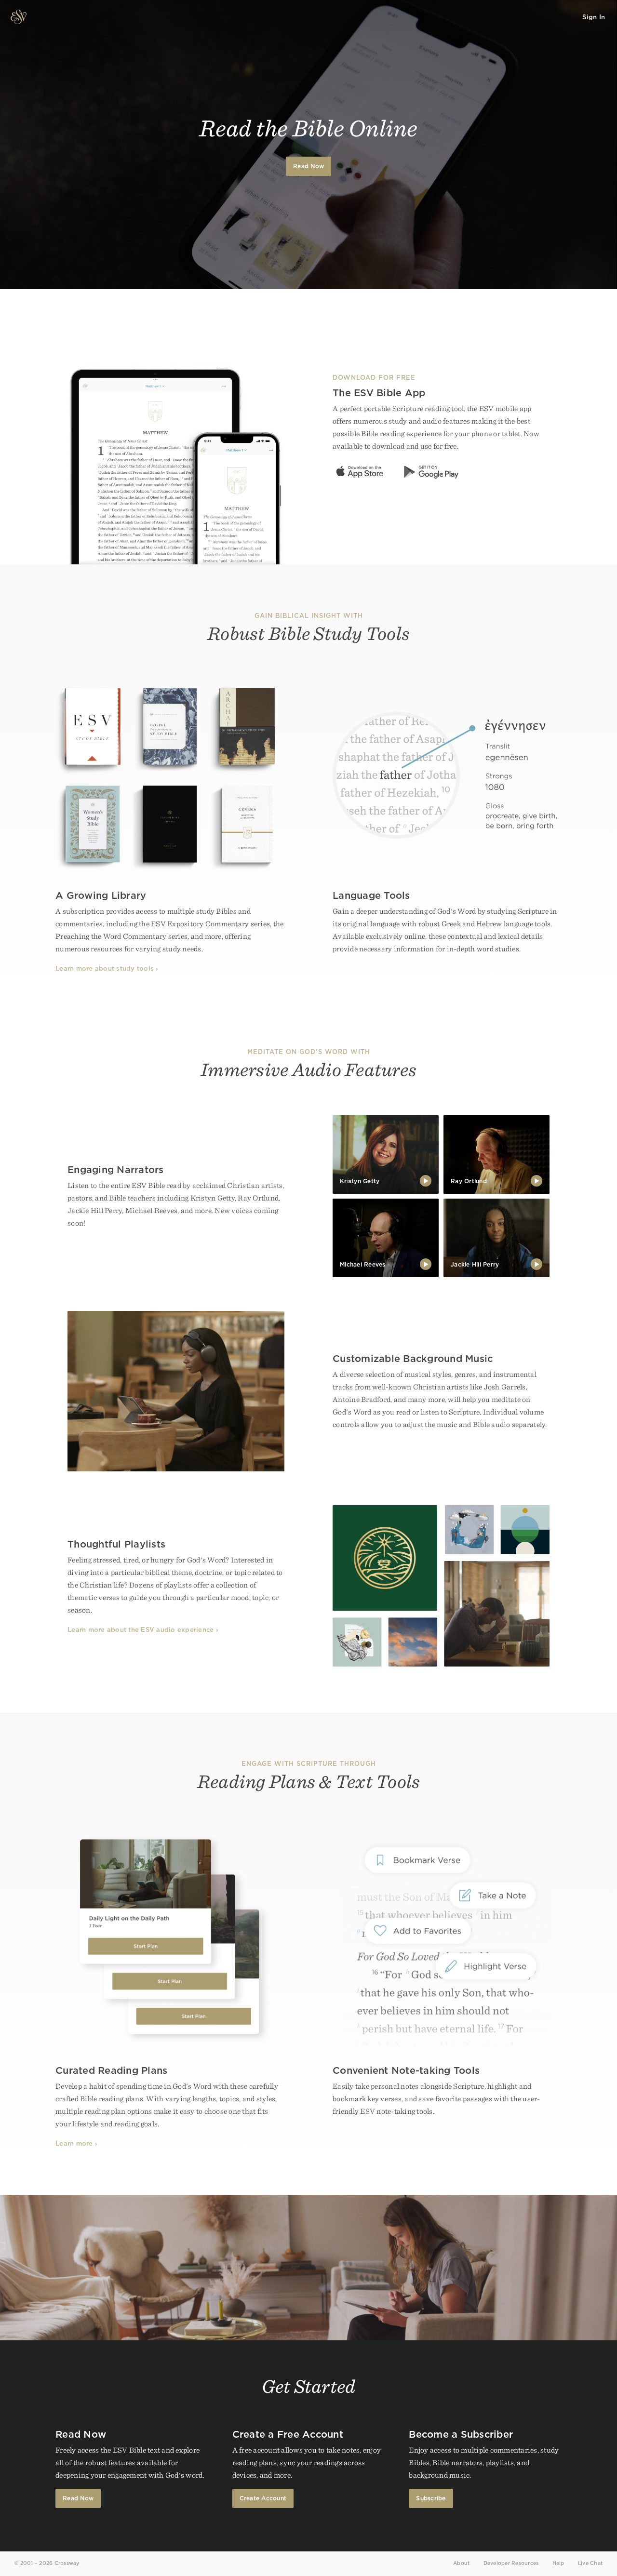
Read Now (308, 166)
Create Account (263, 2498)
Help (558, 2563)
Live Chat (590, 2563)
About (461, 2563)
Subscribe (431, 2498)
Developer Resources (511, 2563)
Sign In (594, 17)
